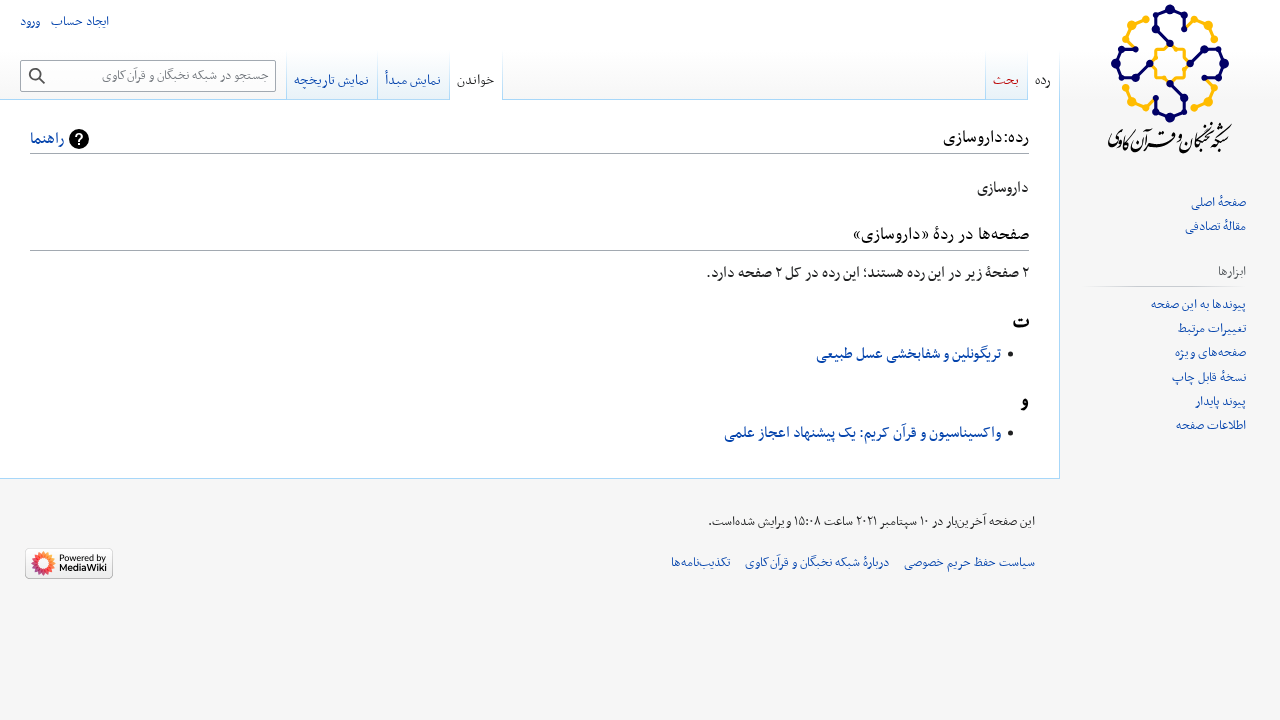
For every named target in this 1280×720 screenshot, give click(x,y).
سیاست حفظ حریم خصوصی (969, 563)
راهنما (47, 139)
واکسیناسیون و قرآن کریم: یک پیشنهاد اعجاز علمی (862, 433)
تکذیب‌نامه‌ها (700, 563)
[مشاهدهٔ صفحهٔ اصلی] (1170, 80)
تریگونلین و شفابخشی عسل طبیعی (908, 354)
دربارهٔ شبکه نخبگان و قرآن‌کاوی (817, 563)
